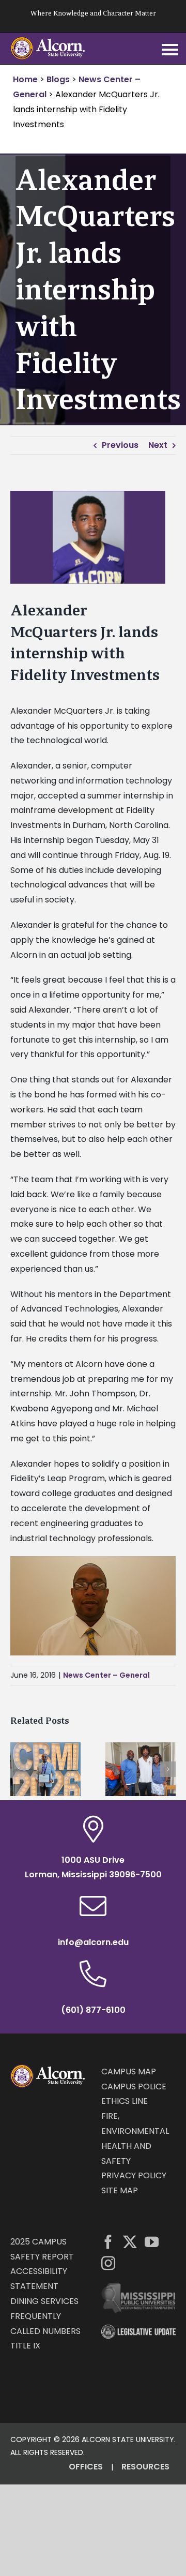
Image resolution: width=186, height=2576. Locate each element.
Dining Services (44, 2301)
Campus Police (134, 2087)
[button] (18, 1769)
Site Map (120, 2190)
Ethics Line (125, 2101)
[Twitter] (130, 2242)
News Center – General (106, 1675)
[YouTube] (152, 2242)
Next (158, 445)
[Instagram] (108, 2263)
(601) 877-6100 (93, 2010)
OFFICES (86, 2467)
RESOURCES (145, 2467)
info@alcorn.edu (93, 1942)
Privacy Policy (134, 2175)
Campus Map (129, 2072)
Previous (120, 445)
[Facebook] (108, 2242)
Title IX (25, 2346)
